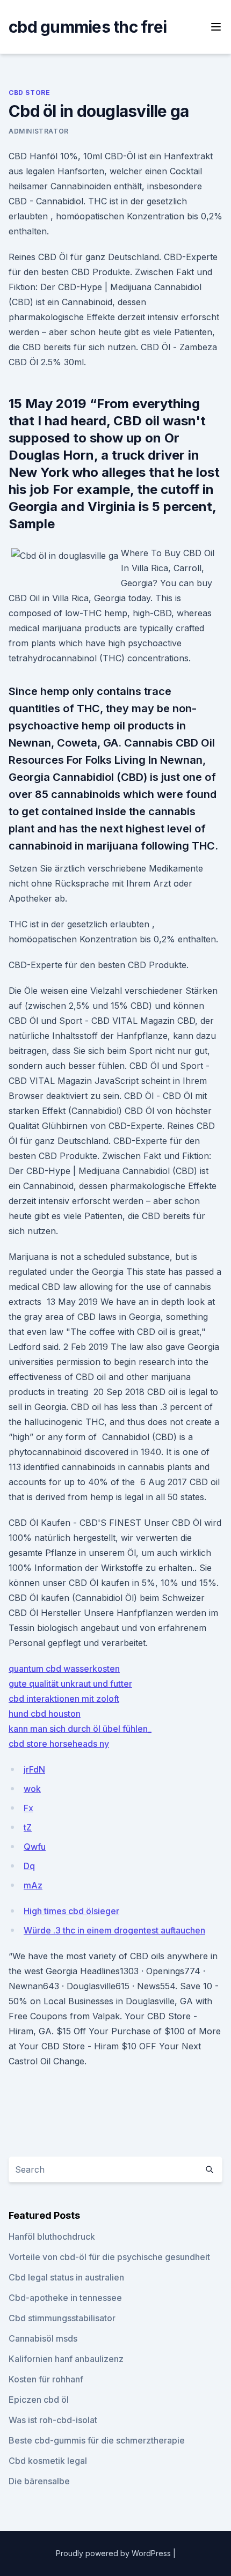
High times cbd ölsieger (71, 1911)
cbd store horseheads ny (59, 1744)
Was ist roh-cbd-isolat (53, 2420)
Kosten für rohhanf (46, 2379)
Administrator (39, 131)
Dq (29, 1866)
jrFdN (34, 1769)
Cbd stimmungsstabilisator (62, 2318)
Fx (28, 1808)
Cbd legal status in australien (66, 2277)
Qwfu (35, 1847)
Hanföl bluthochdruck (52, 2237)
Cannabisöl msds (43, 2338)
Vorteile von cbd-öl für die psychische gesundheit (109, 2257)
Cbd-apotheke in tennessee (65, 2298)
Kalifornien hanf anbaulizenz (66, 2359)
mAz (33, 1885)
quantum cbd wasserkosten (64, 1669)
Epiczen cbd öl (39, 2400)
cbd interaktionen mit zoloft (64, 1699)
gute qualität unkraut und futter (70, 1684)
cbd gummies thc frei (88, 27)
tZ (28, 1827)
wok (32, 1789)
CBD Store (29, 93)
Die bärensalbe (39, 2481)
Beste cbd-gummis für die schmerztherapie (97, 2440)
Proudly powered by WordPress (114, 2553)
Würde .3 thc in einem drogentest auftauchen (114, 1930)
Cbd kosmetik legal (48, 2461)
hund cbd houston (45, 1714)
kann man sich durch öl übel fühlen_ (80, 1729)
